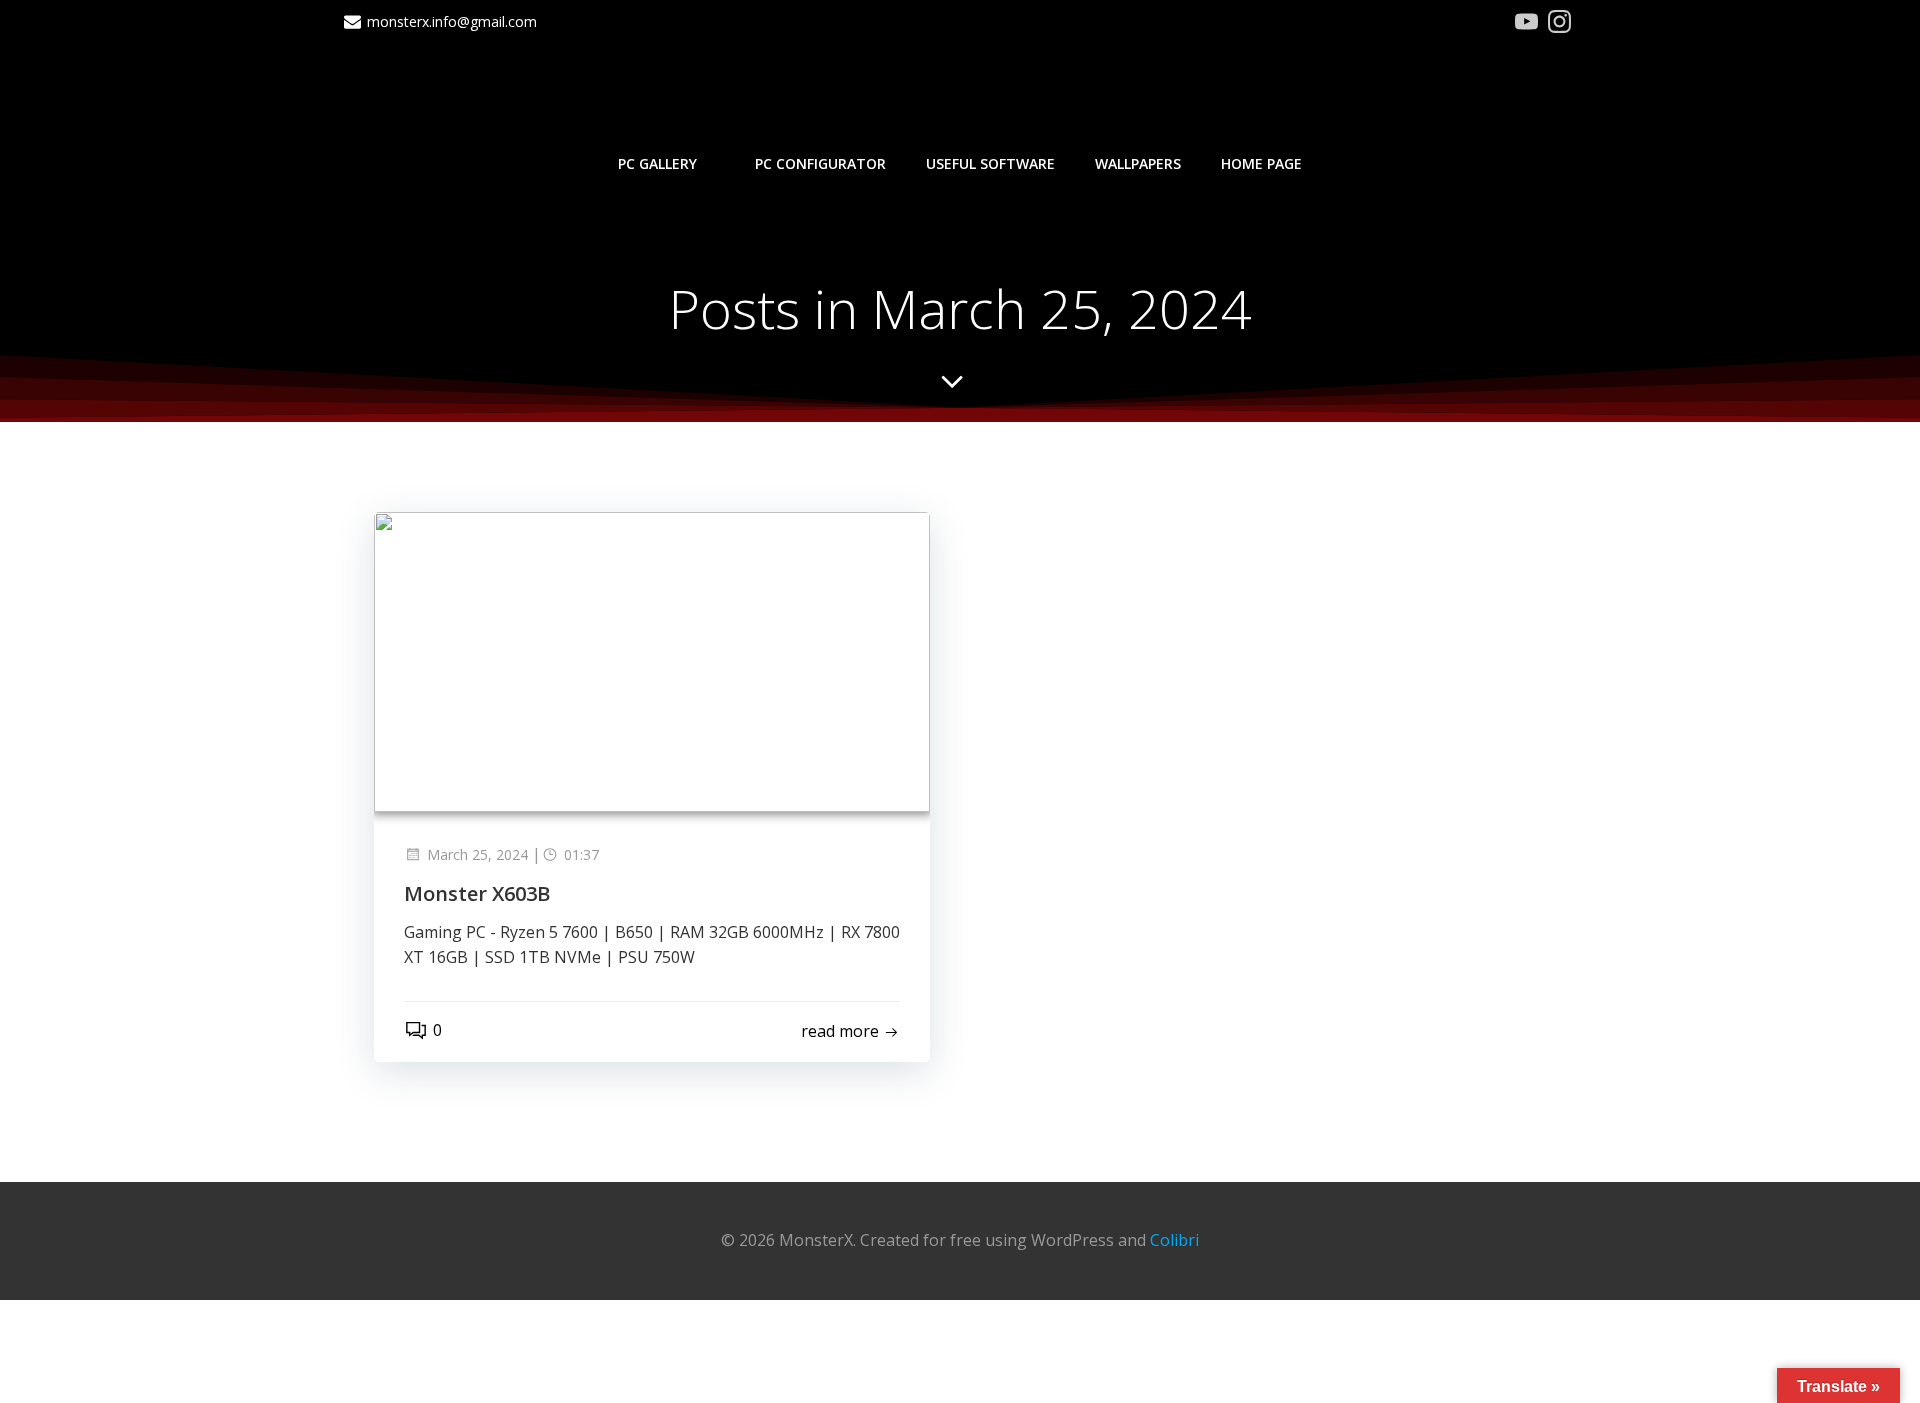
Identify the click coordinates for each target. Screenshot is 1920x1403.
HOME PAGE (1261, 163)
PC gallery (657, 163)
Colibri (1174, 1240)
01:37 (581, 854)
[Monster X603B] (652, 660)
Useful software (990, 163)
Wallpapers (1138, 163)
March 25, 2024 (477, 854)
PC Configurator (820, 163)
